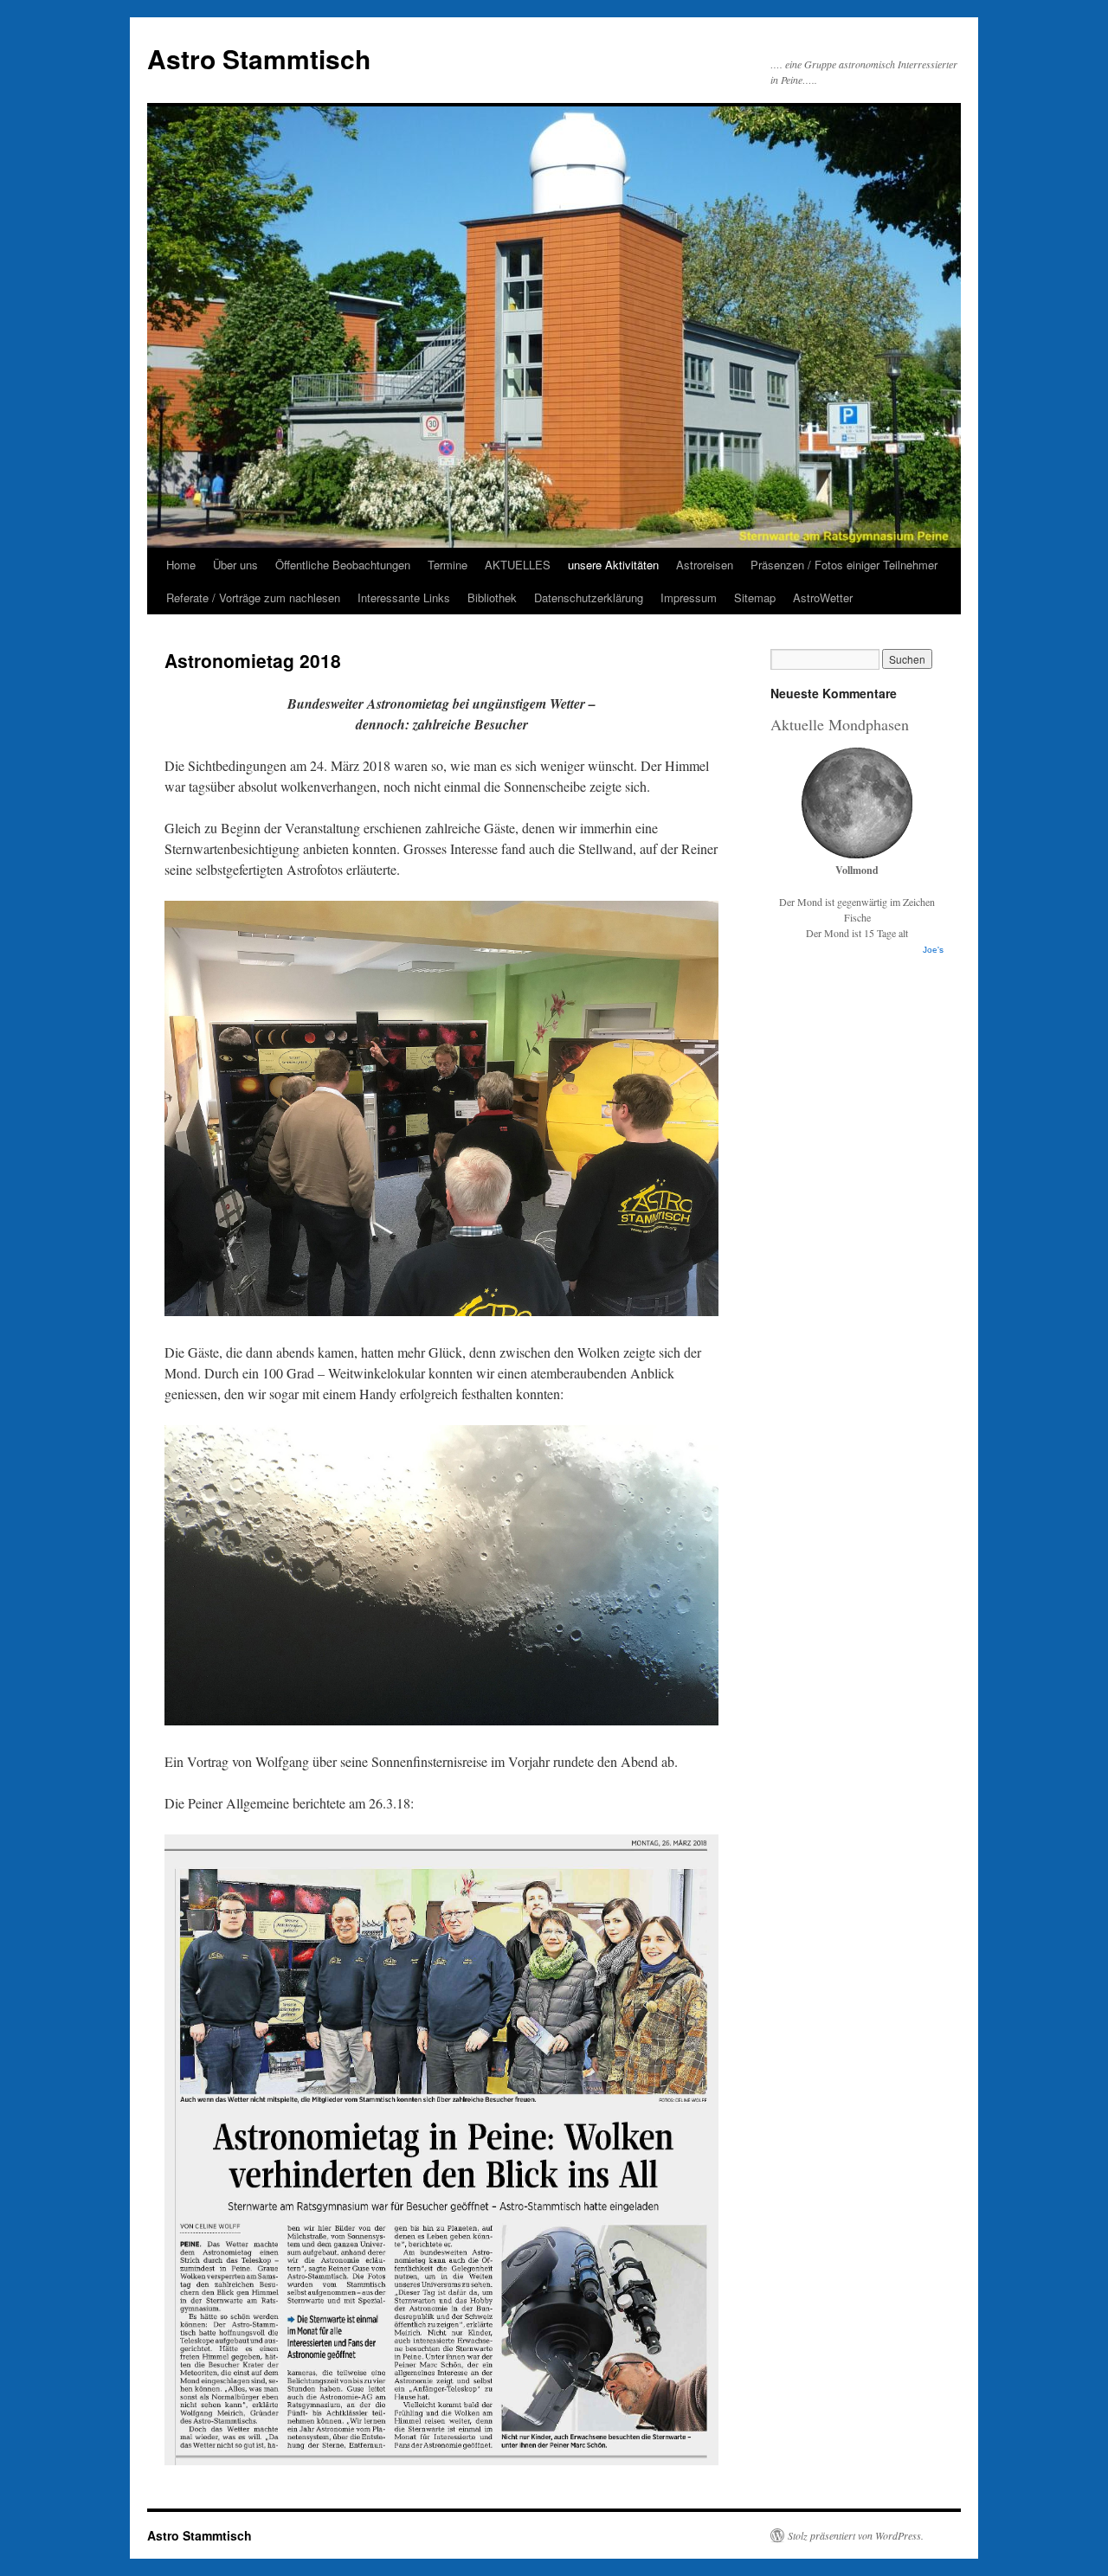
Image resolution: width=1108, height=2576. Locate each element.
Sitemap (755, 597)
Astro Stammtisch (259, 58)
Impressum (689, 597)
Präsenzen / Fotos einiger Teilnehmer (844, 565)
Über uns (235, 565)
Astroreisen (705, 565)
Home (181, 565)
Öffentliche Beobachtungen (343, 565)
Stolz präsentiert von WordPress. (856, 2535)
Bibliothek (492, 597)
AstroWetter (823, 597)
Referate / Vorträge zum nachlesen (253, 597)
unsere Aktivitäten (613, 565)
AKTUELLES (518, 565)
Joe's (933, 950)
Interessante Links (404, 597)
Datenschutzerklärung (589, 597)
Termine (448, 565)
